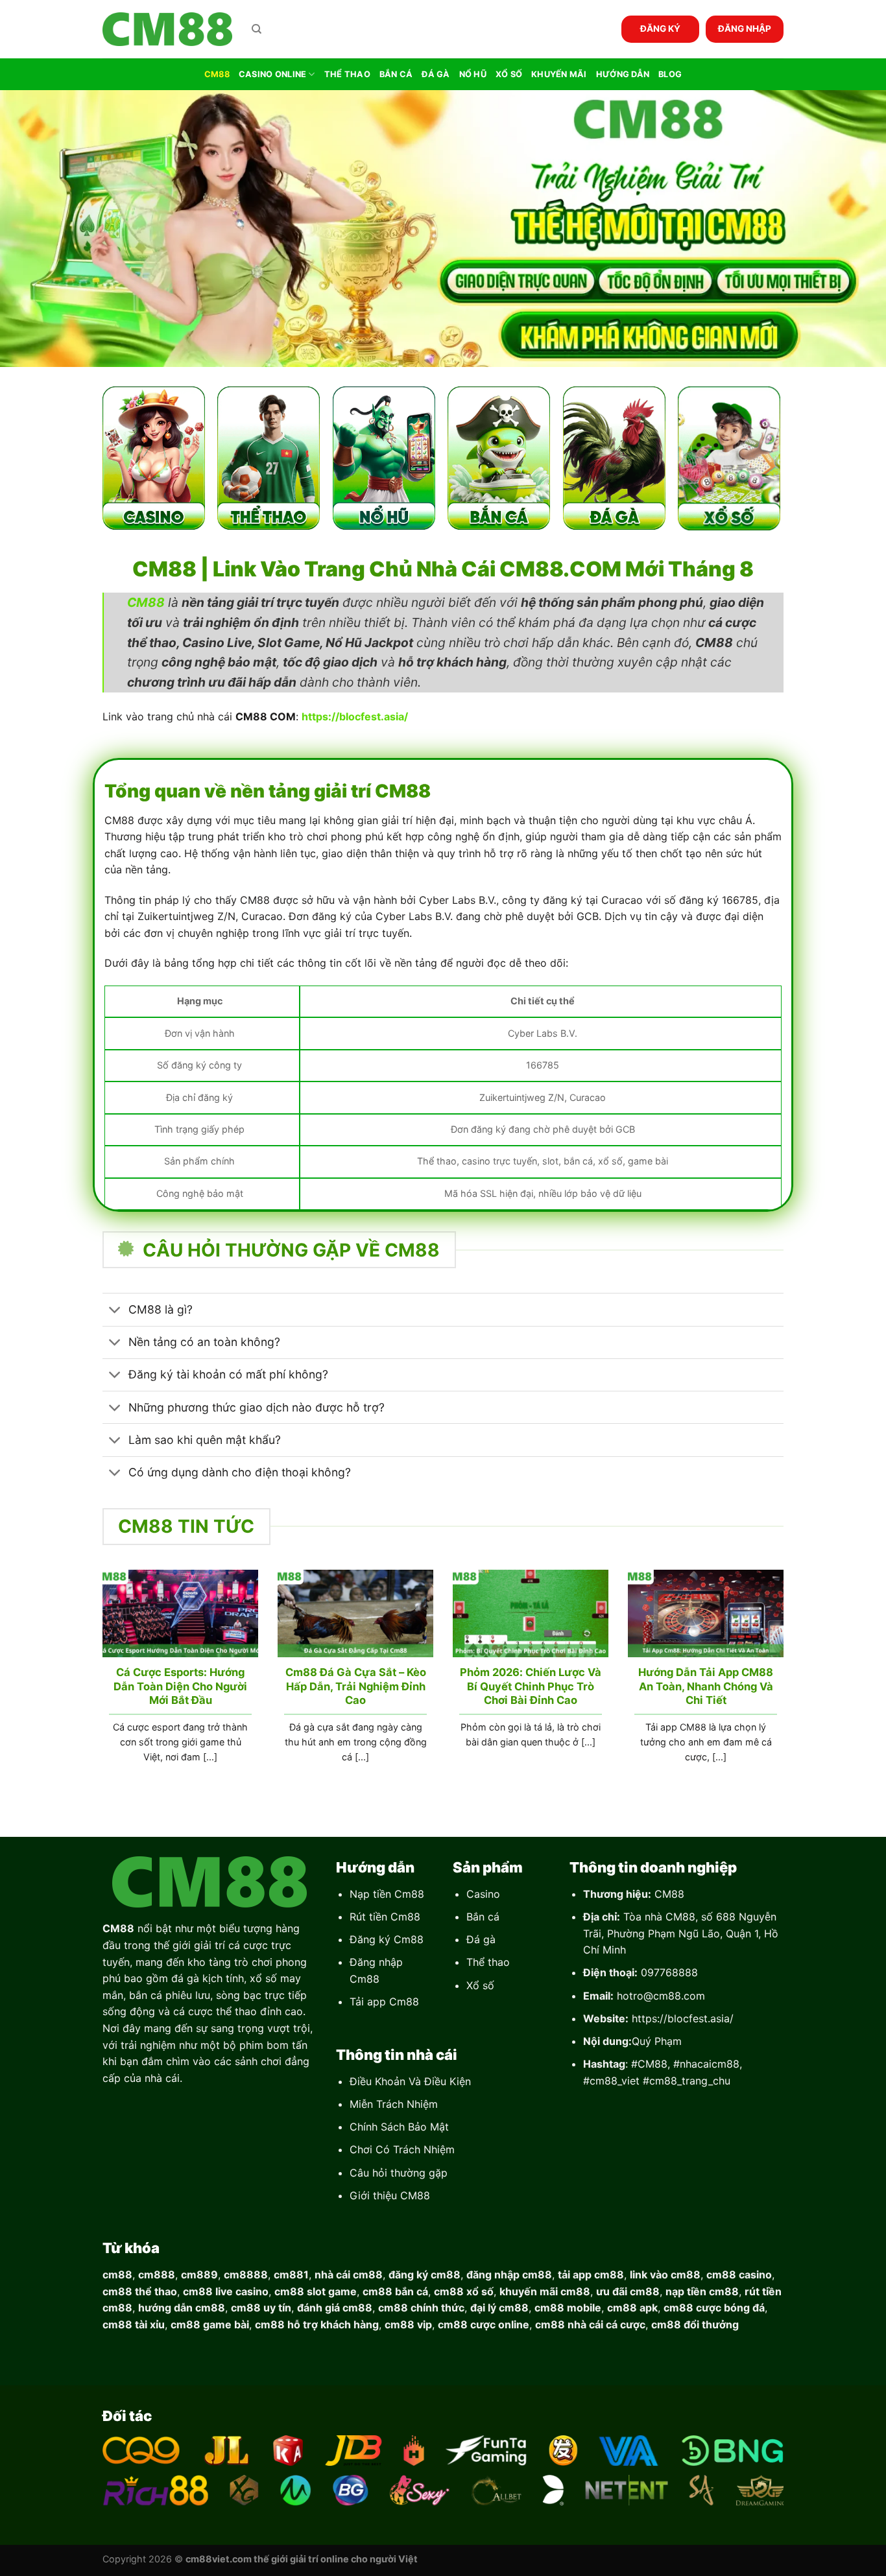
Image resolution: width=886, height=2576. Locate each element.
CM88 (217, 74)
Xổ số (480, 1985)
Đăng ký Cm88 (387, 1939)
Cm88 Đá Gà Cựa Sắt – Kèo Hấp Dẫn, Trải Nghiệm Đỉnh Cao (356, 1686)
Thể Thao (347, 74)
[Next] (786, 1683)
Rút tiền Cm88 (385, 1917)
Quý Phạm (657, 2041)
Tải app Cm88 (384, 2002)
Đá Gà (436, 74)
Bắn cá (483, 1917)
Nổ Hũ (473, 74)
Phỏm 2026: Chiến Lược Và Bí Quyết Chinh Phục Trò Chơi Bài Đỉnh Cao (531, 1686)
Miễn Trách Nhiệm (394, 2104)
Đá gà (481, 1939)
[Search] (257, 29)
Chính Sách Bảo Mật (399, 2127)
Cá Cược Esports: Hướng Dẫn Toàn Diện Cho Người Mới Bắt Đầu (180, 1686)
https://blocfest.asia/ (683, 2018)
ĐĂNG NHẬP (745, 29)
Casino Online (272, 74)
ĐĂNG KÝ (660, 29)
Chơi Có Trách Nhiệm (402, 2149)
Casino (483, 1894)
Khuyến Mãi (559, 74)
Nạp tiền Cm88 (387, 1894)
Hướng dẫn (623, 74)
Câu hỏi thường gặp (399, 2173)
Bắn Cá (396, 74)
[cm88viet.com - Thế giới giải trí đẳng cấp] (167, 30)
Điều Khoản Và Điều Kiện (410, 2081)
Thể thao (488, 1962)
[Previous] (100, 1683)
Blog (670, 74)
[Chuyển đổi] (115, 1311)
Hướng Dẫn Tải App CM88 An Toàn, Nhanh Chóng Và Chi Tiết (706, 1686)
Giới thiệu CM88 (390, 2195)
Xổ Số (509, 74)
